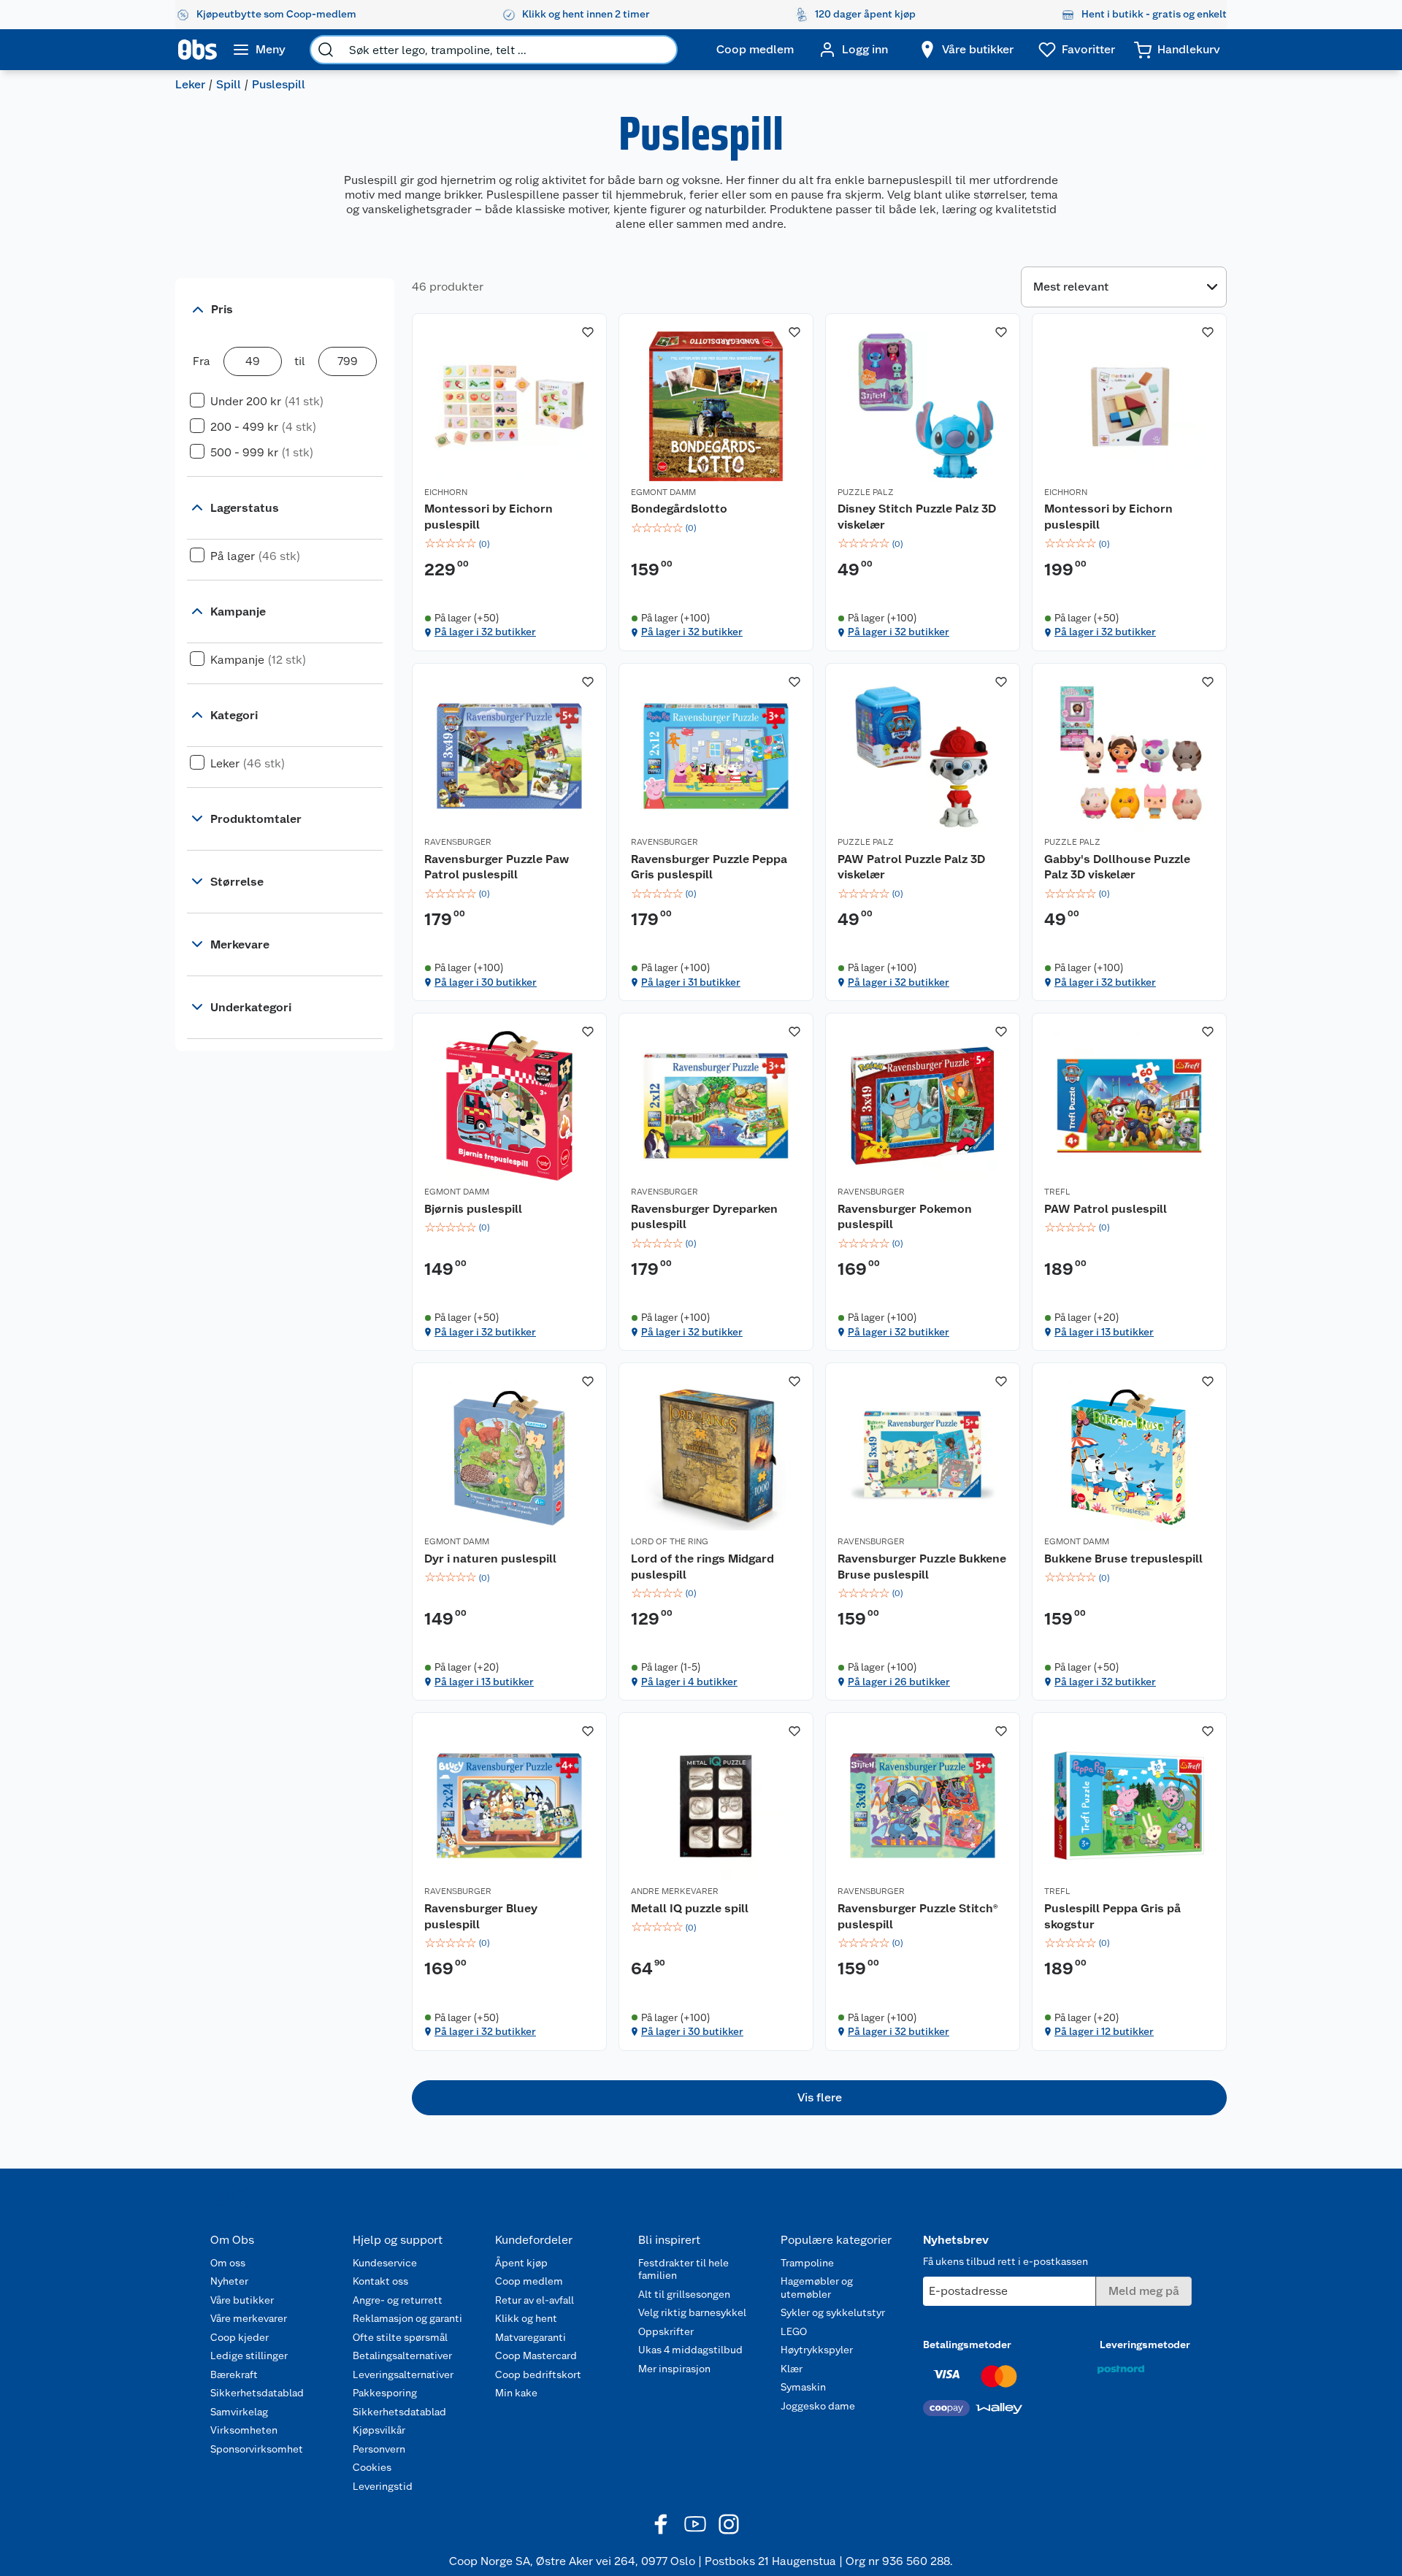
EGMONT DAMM (663, 492)
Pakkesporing (385, 2393)
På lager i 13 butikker (1104, 1332)
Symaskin (803, 2387)
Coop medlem (529, 2281)
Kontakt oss (380, 2281)
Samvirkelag (239, 2412)
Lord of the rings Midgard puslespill (702, 1567)
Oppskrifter (666, 2331)
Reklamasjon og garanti (407, 2318)
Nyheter (229, 2281)
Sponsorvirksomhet (257, 2449)
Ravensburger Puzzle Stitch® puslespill (918, 1916)
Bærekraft (234, 2374)
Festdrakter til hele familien (683, 2269)
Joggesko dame (818, 2406)
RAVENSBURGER (458, 842)
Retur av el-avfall (535, 2300)
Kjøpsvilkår (379, 2430)
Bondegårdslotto (679, 509)
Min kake (516, 2393)
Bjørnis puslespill (473, 1209)
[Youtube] (695, 2524)
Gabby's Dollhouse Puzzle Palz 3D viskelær (1117, 867)
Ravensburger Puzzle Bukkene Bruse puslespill (922, 1567)
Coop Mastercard (536, 2355)
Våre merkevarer (249, 2318)
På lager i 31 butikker (691, 982)
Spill (229, 84)
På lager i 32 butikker (485, 632)
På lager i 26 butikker (899, 1682)
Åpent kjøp (521, 2263)
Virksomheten (244, 2430)
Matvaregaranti (530, 2337)
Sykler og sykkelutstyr (833, 2312)
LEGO (794, 2331)
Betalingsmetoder (967, 2345)
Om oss (228, 2263)
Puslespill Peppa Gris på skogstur (1112, 1916)
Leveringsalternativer (403, 2374)
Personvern (379, 2449)
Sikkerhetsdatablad (257, 2393)
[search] (326, 50)
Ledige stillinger (249, 2355)
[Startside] (198, 50)
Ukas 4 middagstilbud (690, 2350)
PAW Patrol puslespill (1106, 1209)
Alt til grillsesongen (684, 2294)
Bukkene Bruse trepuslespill (1123, 1559)
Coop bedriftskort (538, 2374)
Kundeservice (385, 2263)
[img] (509, 544)
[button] (819, 2098)
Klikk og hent (526, 2318)
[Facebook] (662, 2524)
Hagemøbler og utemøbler (817, 2288)
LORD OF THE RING (670, 1541)
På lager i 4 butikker (689, 1682)
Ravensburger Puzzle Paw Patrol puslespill (497, 867)
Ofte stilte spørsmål (400, 2337)
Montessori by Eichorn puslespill (489, 517)
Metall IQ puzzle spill (690, 1908)
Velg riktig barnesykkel (692, 2312)
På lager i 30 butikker (486, 982)
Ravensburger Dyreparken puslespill (704, 1217)
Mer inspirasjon (674, 2369)
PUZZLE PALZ (866, 492)
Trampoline (807, 2263)
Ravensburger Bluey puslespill (481, 1916)
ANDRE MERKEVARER (675, 1891)
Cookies (372, 2467)
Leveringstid (383, 2486)
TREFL (1057, 1192)
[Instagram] (729, 2524)
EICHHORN (446, 492)
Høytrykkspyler (817, 2350)
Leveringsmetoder (1145, 2345)
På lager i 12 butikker (1104, 2031)
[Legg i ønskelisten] (588, 332)
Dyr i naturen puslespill (490, 1559)
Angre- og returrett (398, 2300)
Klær (792, 2369)
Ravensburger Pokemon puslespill (905, 1217)
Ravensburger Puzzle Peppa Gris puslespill (709, 867)
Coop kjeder (240, 2337)
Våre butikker (242, 2300)
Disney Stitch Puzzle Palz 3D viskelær (917, 517)
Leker (190, 84)
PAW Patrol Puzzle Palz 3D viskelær (911, 867)
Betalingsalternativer (402, 2355)
